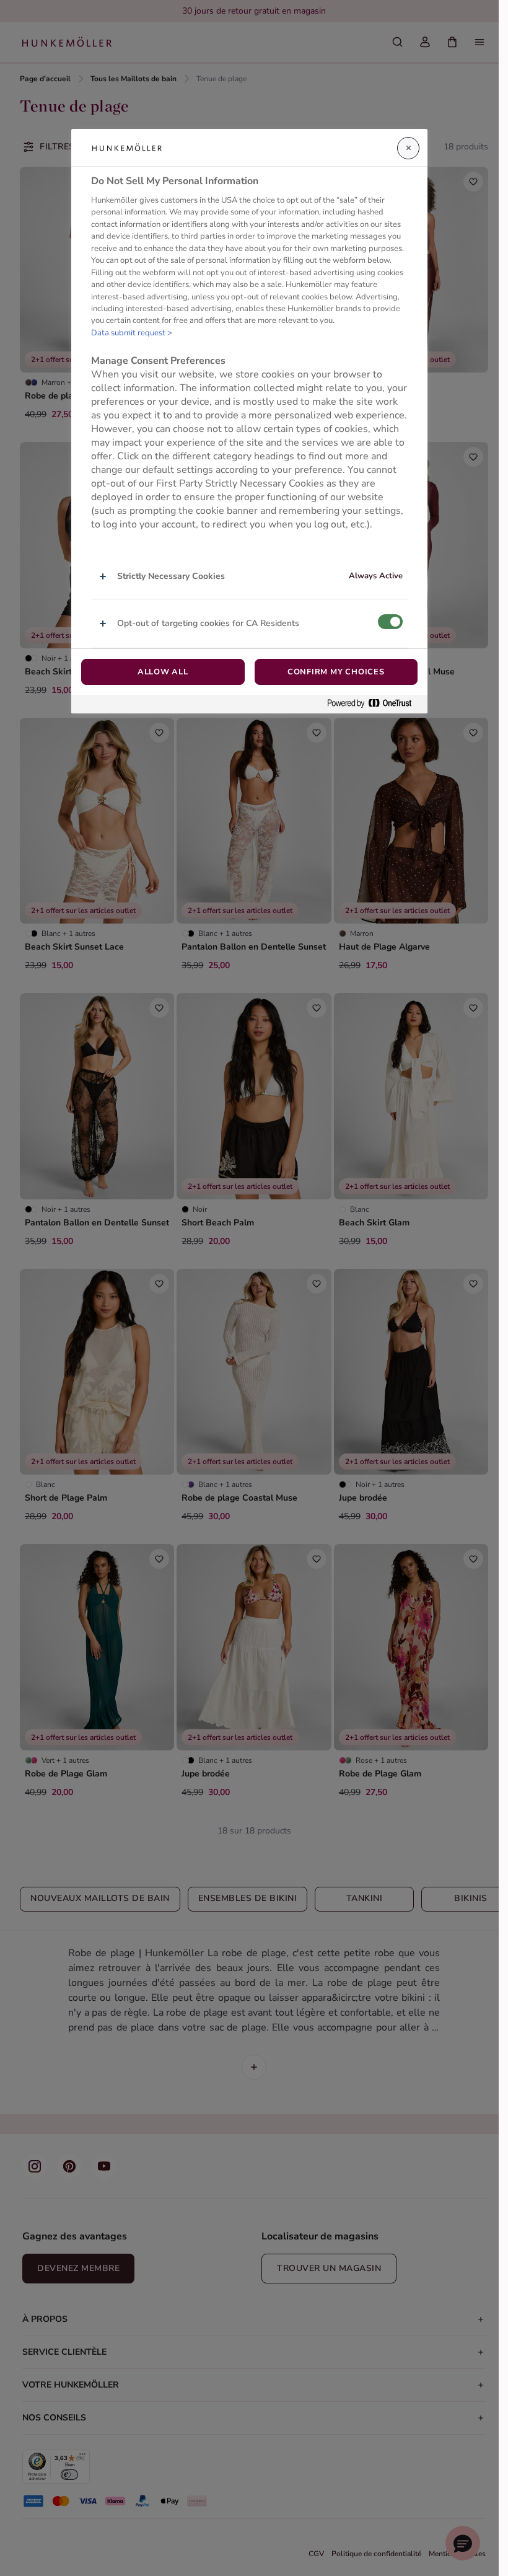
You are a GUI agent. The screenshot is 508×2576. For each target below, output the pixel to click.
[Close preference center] (408, 148)
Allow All (163, 672)
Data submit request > (132, 333)
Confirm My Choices (336, 672)
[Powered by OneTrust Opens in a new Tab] (374, 704)
